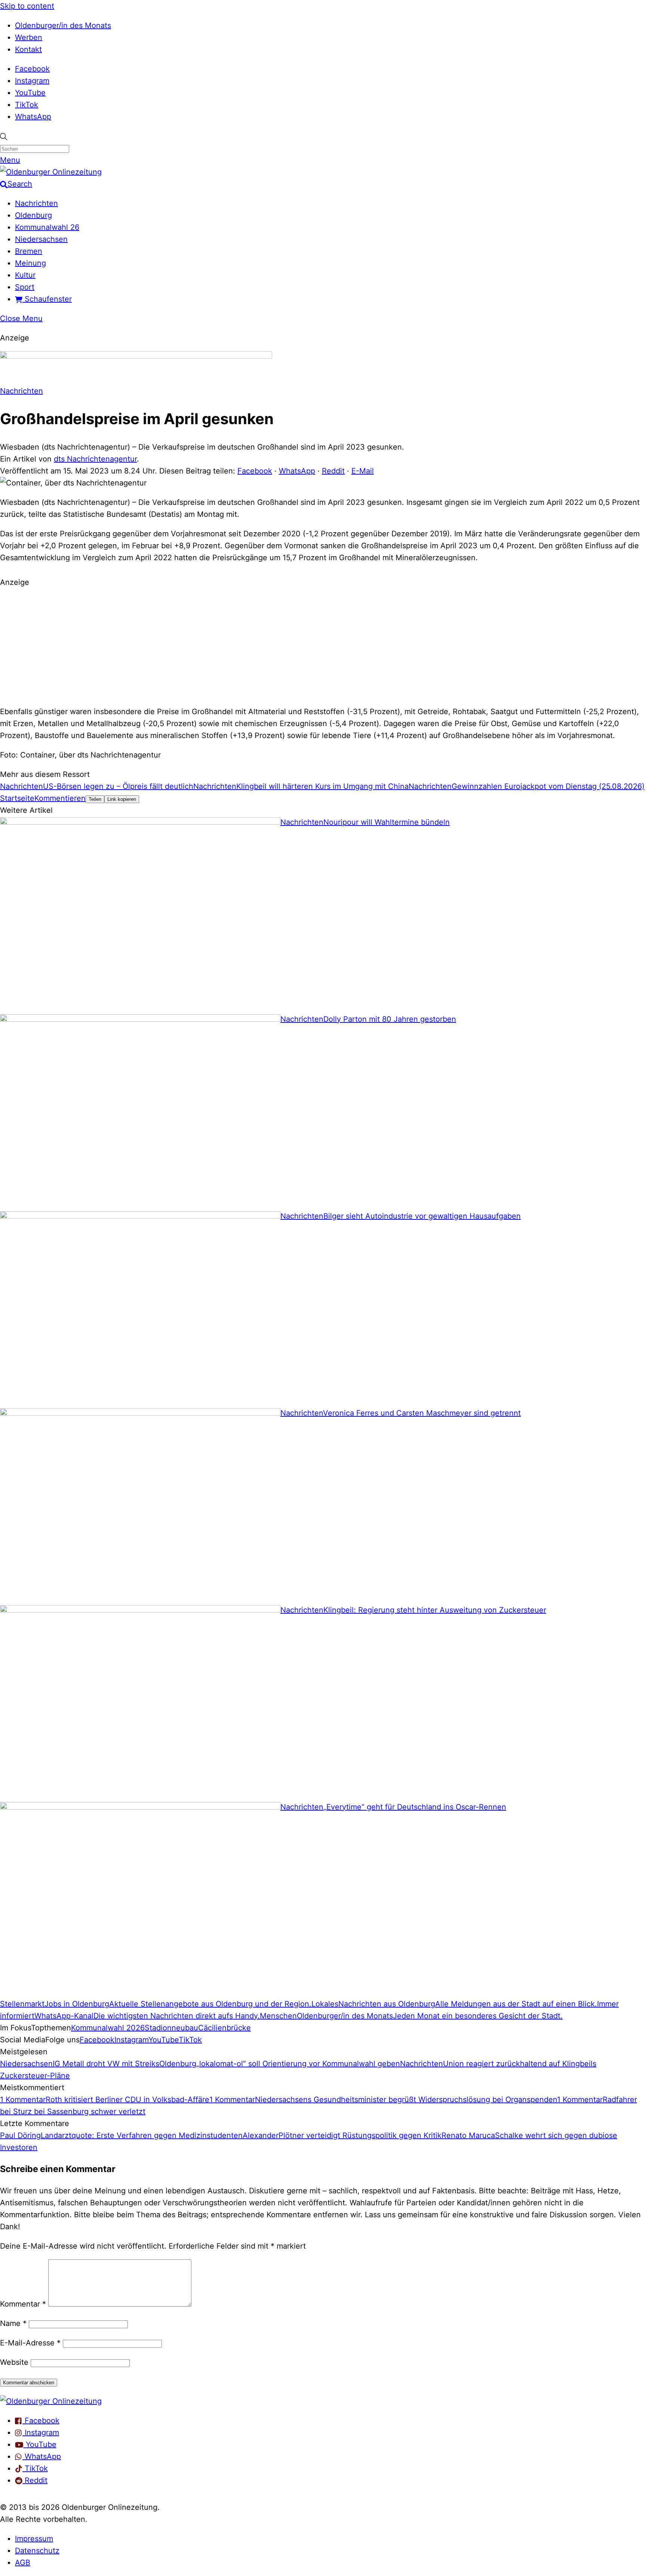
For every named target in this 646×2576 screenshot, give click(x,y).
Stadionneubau (171, 2028)
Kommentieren (60, 798)
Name (13, 2323)
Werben (29, 37)
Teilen (95, 799)
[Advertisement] (323, 646)
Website (14, 2362)
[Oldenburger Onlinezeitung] (51, 2401)
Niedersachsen (41, 239)
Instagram (32, 81)
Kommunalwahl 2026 (108, 2028)
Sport (25, 287)
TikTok (27, 105)
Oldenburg (33, 215)
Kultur (25, 275)
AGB (23, 2563)
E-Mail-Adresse (30, 2343)
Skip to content (27, 6)
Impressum (34, 2539)
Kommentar (23, 2304)
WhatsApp (33, 117)
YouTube (30, 93)
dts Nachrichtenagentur (95, 459)
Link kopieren (122, 799)
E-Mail (363, 471)
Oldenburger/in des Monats (63, 25)
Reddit (333, 471)
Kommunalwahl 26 (47, 227)
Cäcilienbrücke (224, 2028)
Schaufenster (47, 299)
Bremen (29, 251)
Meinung (30, 263)
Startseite (17, 798)
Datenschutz (37, 2551)
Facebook (32, 69)
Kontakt (28, 49)
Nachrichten (36, 203)
